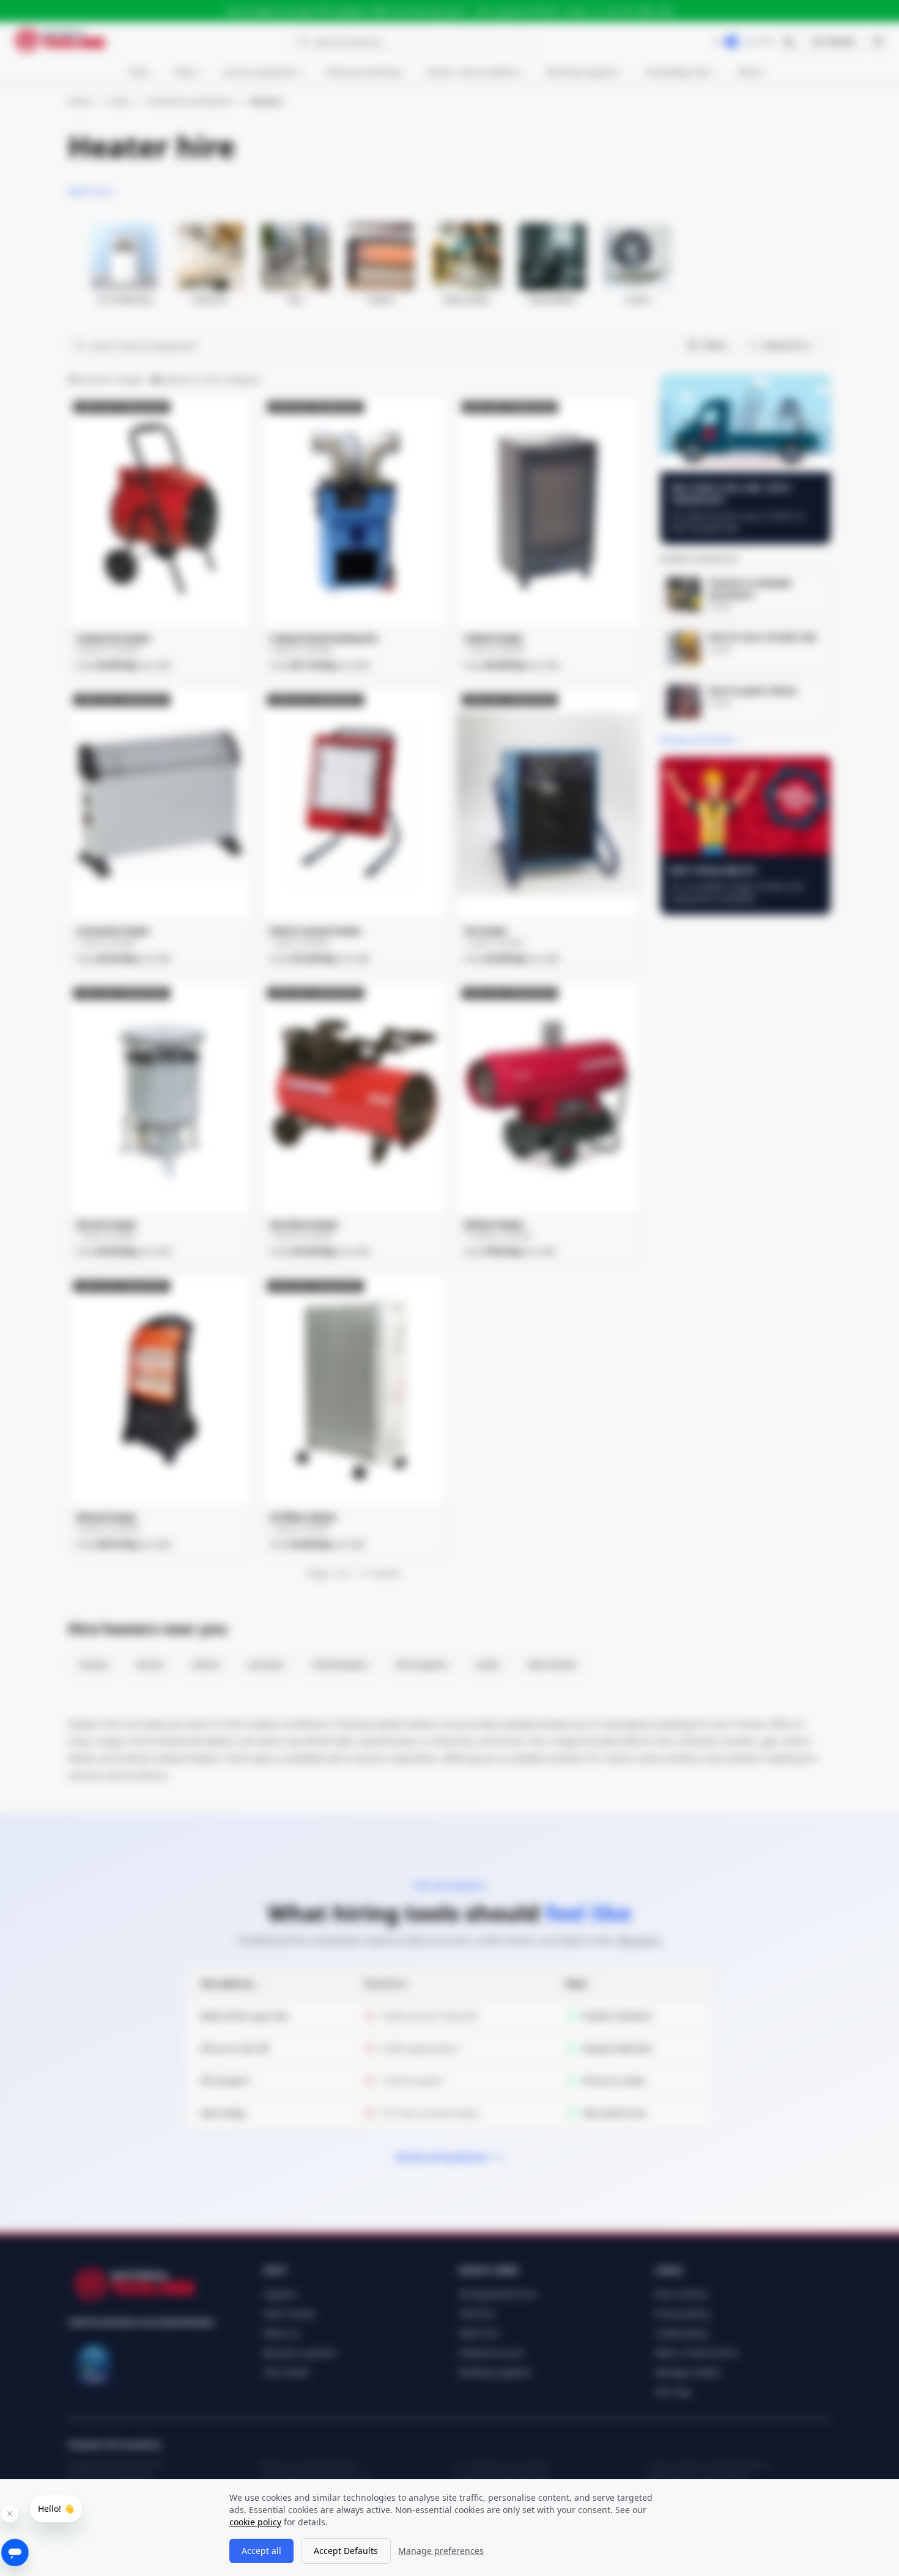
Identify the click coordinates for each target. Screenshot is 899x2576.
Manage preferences (441, 2551)
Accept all (261, 2551)
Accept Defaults (346, 2551)
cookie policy (255, 2522)
